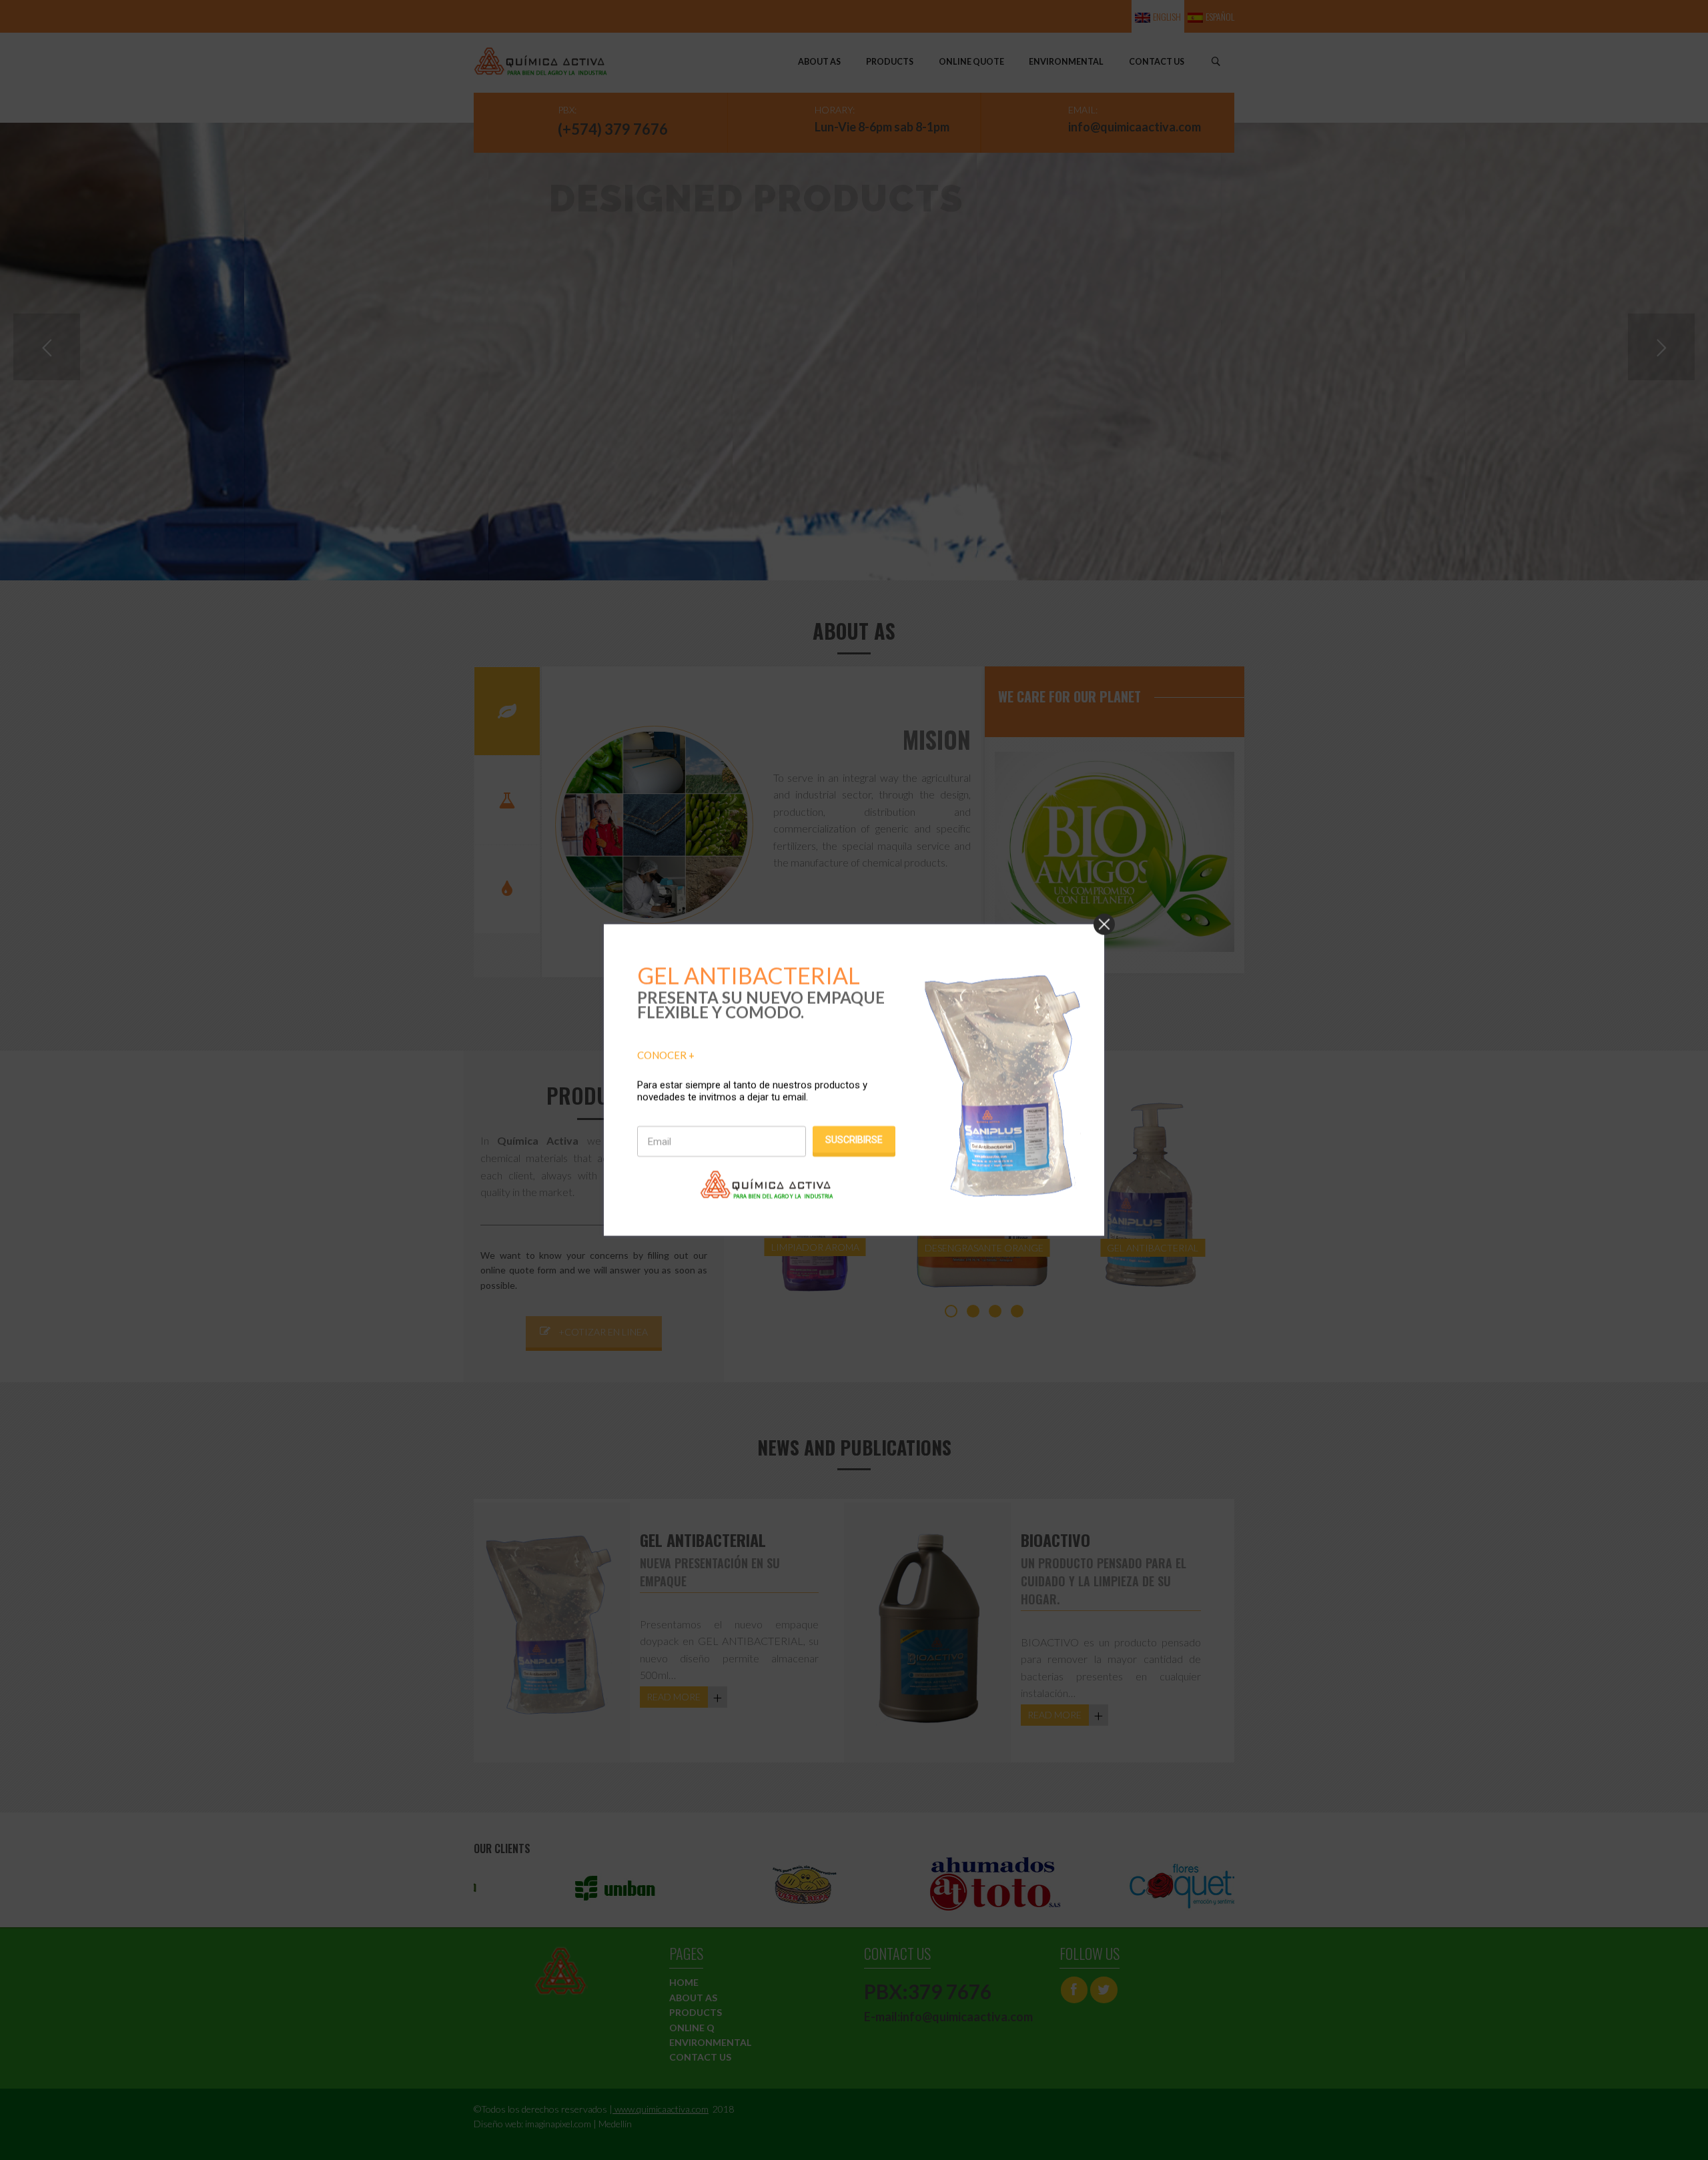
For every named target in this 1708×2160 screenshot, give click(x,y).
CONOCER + (666, 1055)
